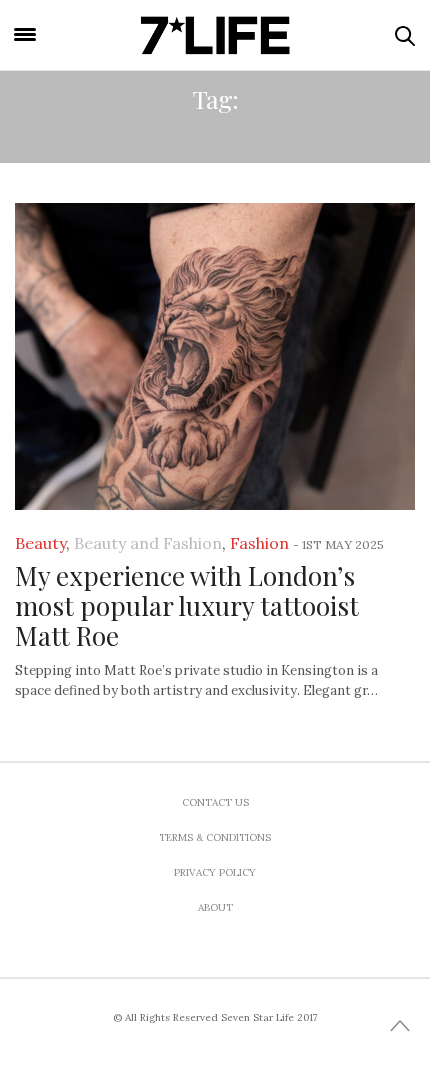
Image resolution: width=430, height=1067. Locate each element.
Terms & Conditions (215, 837)
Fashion (259, 543)
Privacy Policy (215, 872)
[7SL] (215, 35)
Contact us (215, 802)
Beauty (40, 543)
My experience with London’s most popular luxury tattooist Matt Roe (187, 605)
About (215, 907)
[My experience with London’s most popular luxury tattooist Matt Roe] (215, 356)
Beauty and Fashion (148, 543)
